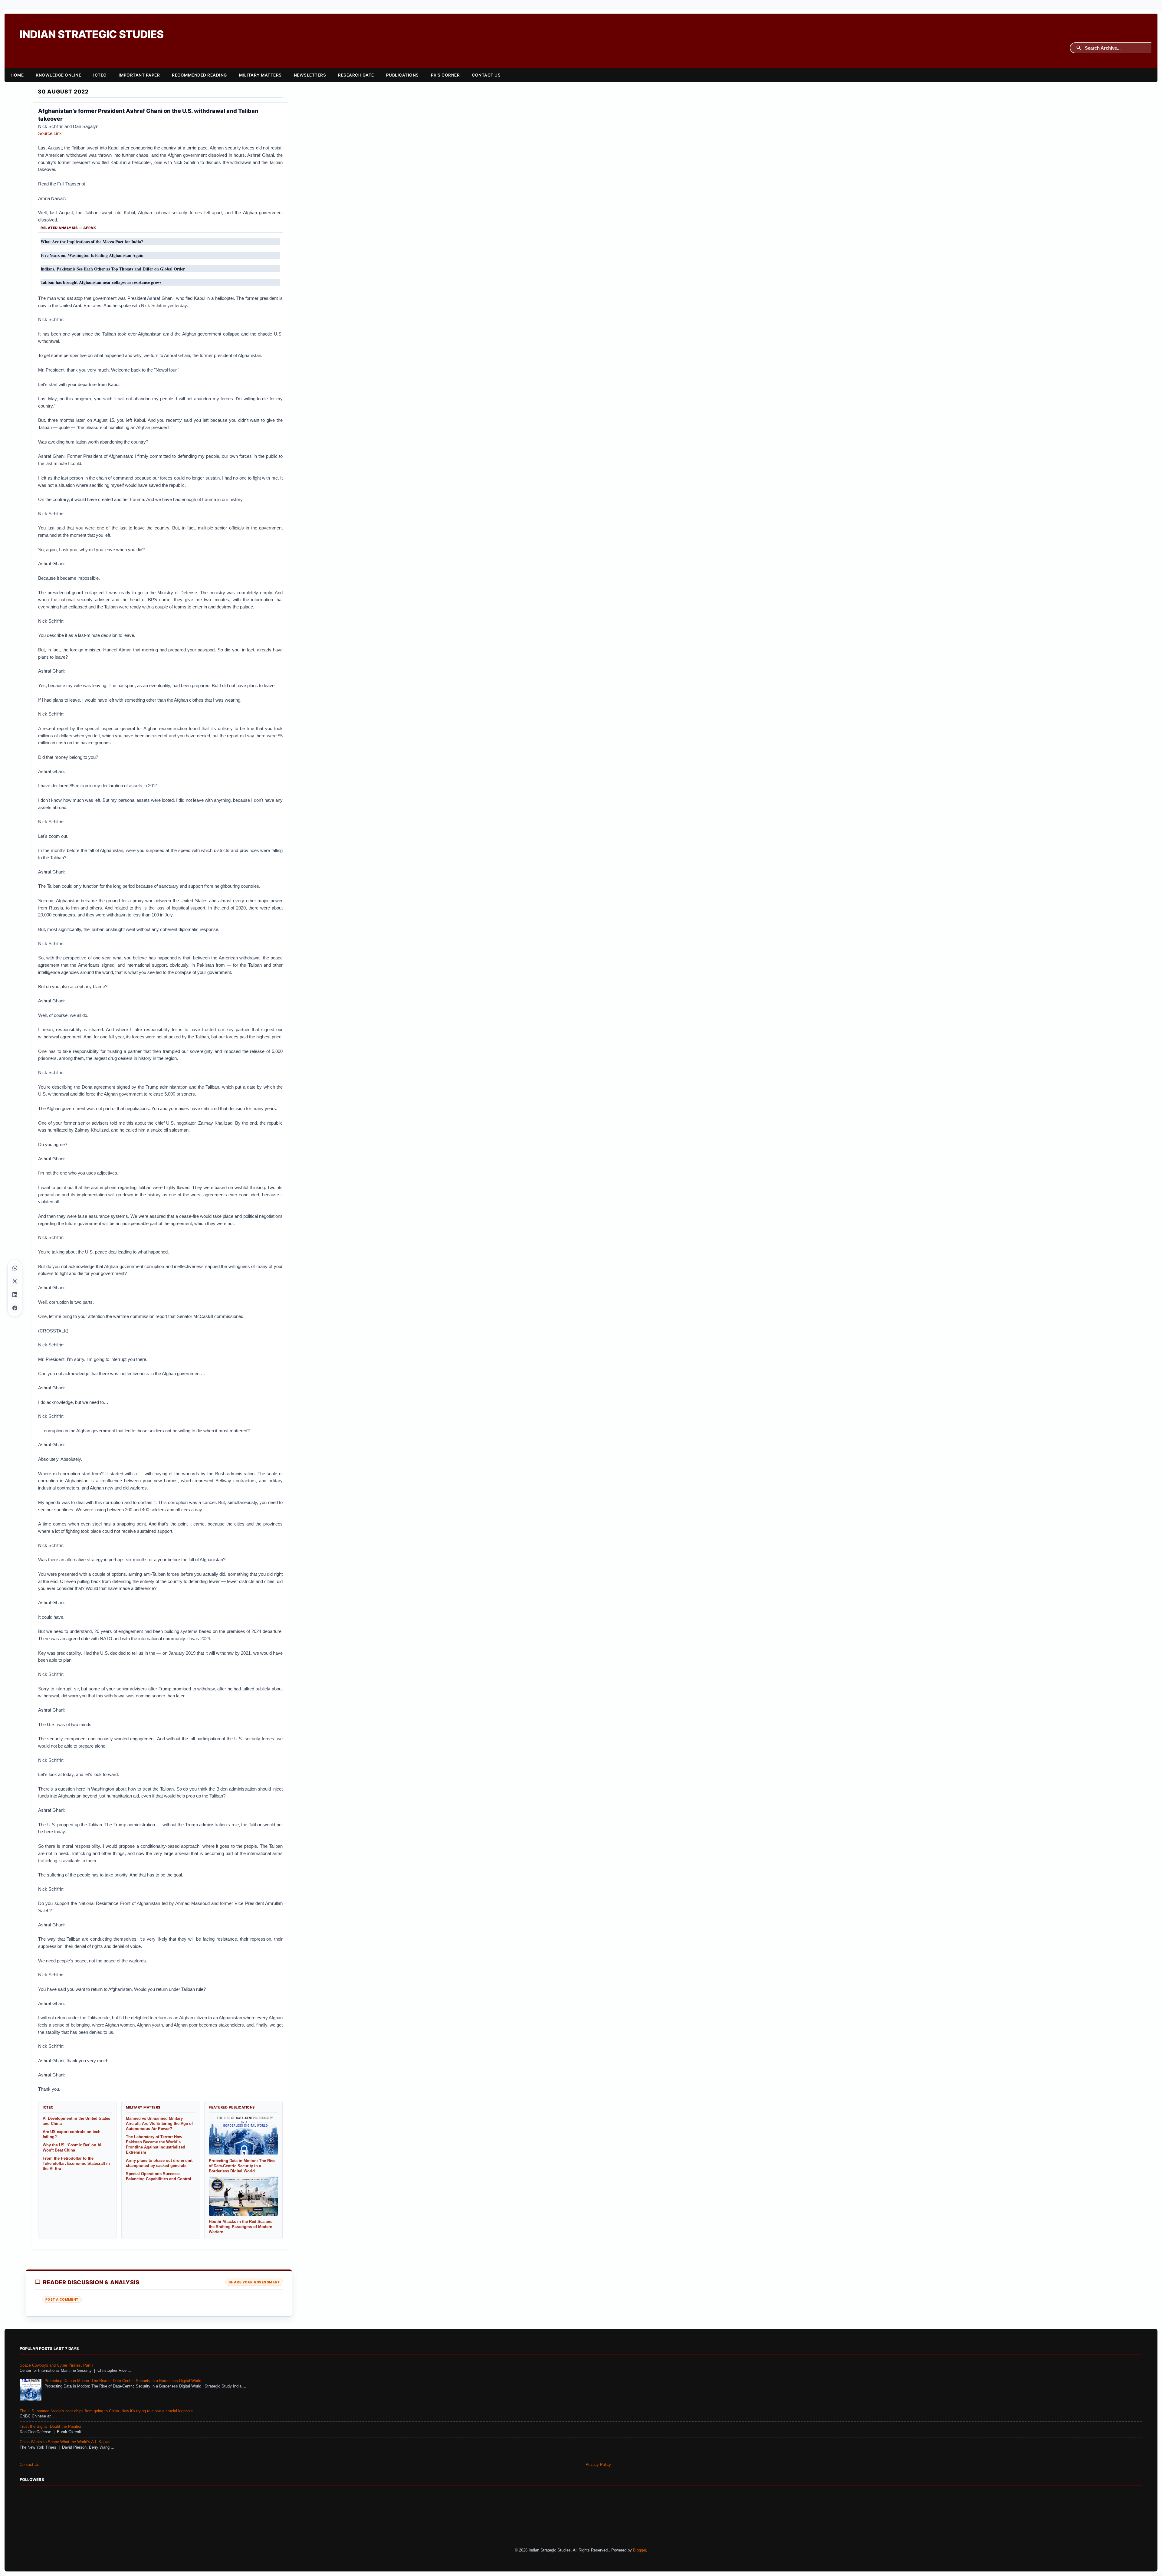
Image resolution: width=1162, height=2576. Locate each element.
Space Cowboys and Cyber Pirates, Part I (56, 2365)
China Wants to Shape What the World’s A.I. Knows (65, 2442)
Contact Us (486, 75)
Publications (402, 75)
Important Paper (139, 75)
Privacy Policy (598, 2465)
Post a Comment (62, 2299)
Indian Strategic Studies (92, 34)
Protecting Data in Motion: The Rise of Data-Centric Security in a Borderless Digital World (123, 2381)
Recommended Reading (199, 75)
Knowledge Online (58, 75)
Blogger (640, 2550)
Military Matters (260, 75)
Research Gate (356, 75)
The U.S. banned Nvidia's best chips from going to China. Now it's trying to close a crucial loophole (106, 2411)
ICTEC (100, 75)
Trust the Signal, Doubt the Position (51, 2427)
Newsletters (310, 75)
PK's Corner (445, 75)
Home (17, 75)
